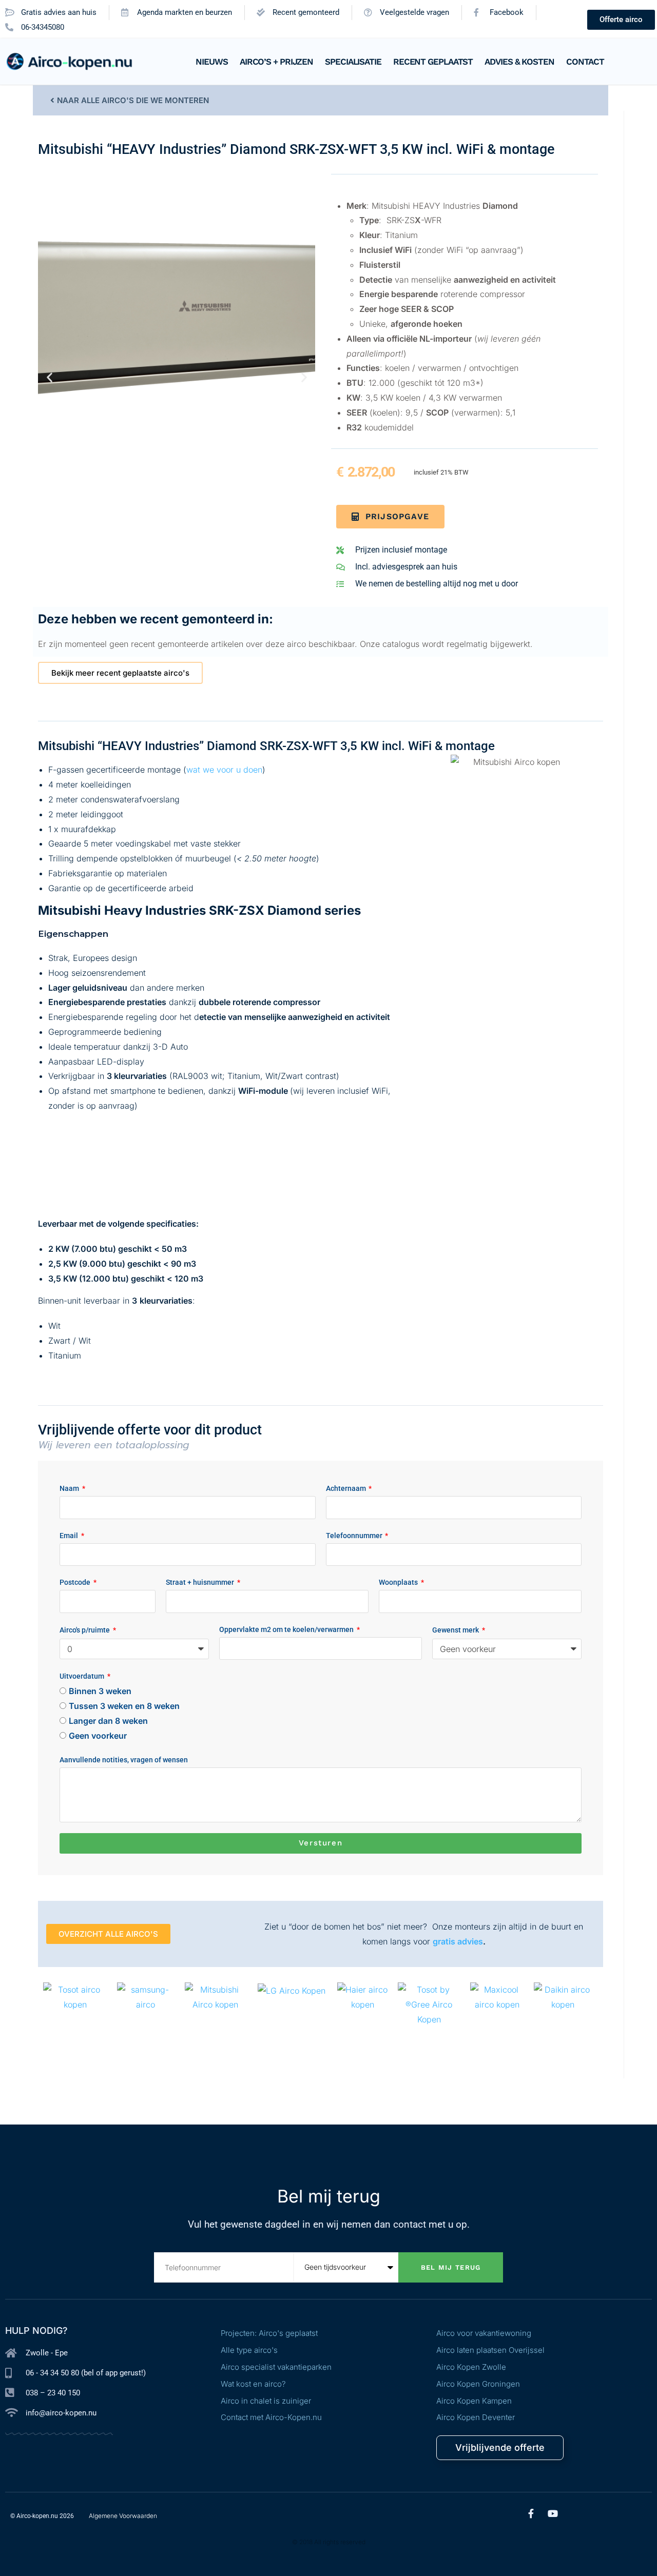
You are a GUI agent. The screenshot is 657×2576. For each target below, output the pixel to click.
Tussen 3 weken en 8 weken (124, 1706)
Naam (70, 1488)
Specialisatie (353, 62)
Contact (585, 62)
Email (70, 1536)
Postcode (76, 1582)
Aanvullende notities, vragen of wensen (124, 1760)
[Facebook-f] (531, 2513)
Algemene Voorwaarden (123, 2516)
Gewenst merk (456, 1630)
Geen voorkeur (98, 1736)
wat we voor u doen (224, 770)
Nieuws (211, 62)
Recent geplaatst (433, 62)
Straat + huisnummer (201, 1582)
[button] (50, 377)
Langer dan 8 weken (108, 1721)
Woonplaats (399, 1582)
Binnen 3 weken (100, 1691)
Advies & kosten (519, 62)
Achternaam (347, 1488)
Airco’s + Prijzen (276, 62)
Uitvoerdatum (83, 1676)
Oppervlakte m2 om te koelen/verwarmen (287, 1629)
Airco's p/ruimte (85, 1630)
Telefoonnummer (355, 1536)
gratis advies (458, 1941)
